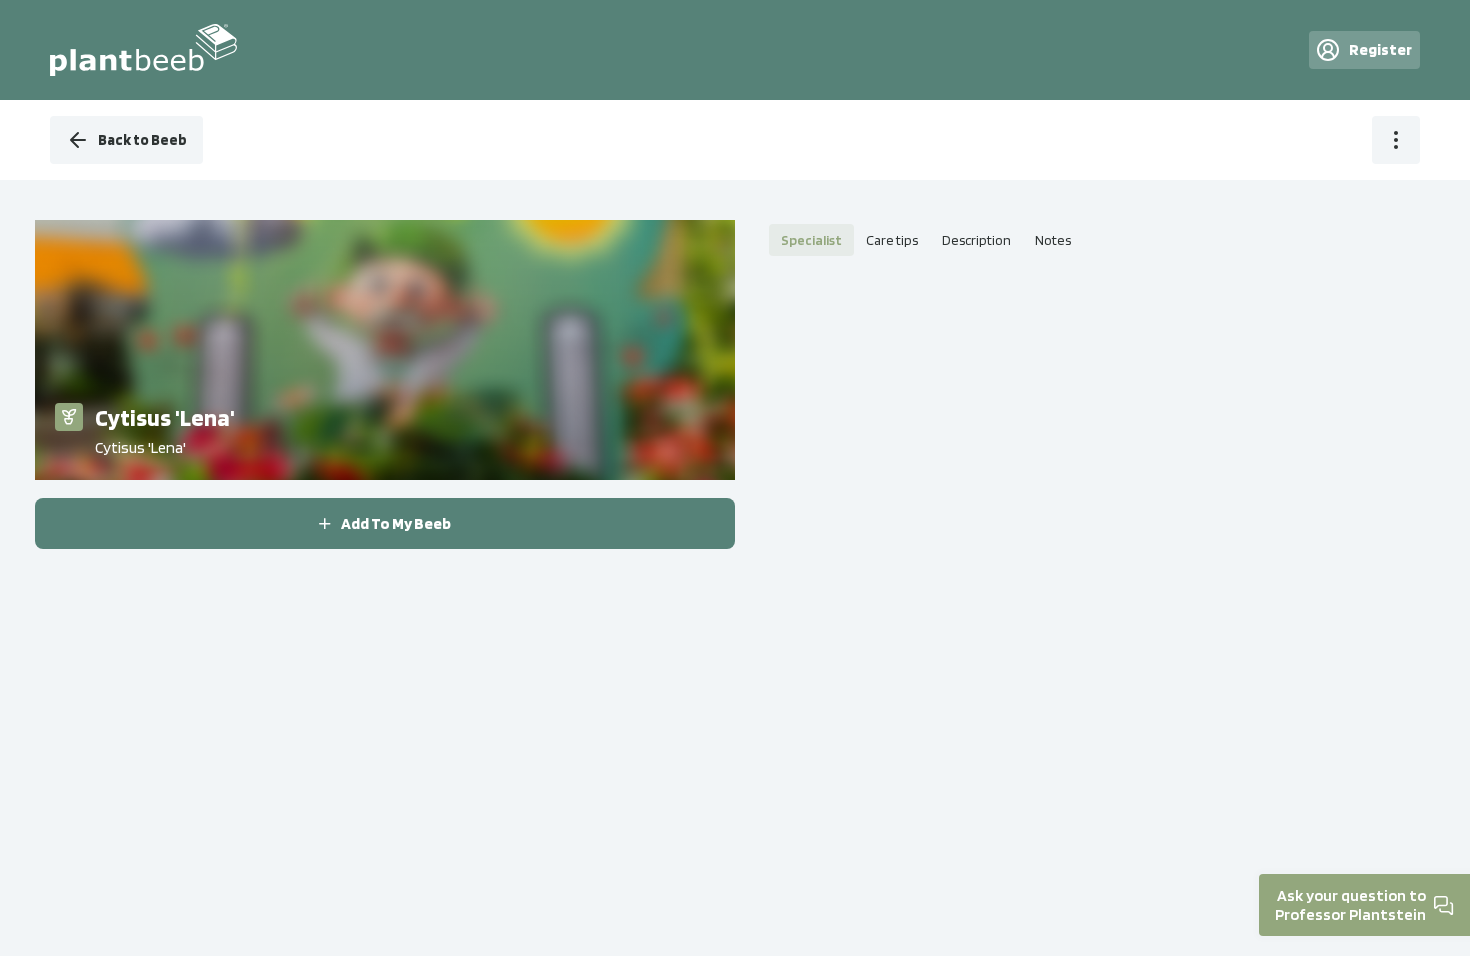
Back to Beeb (142, 140)
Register (1380, 49)
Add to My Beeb (396, 523)
